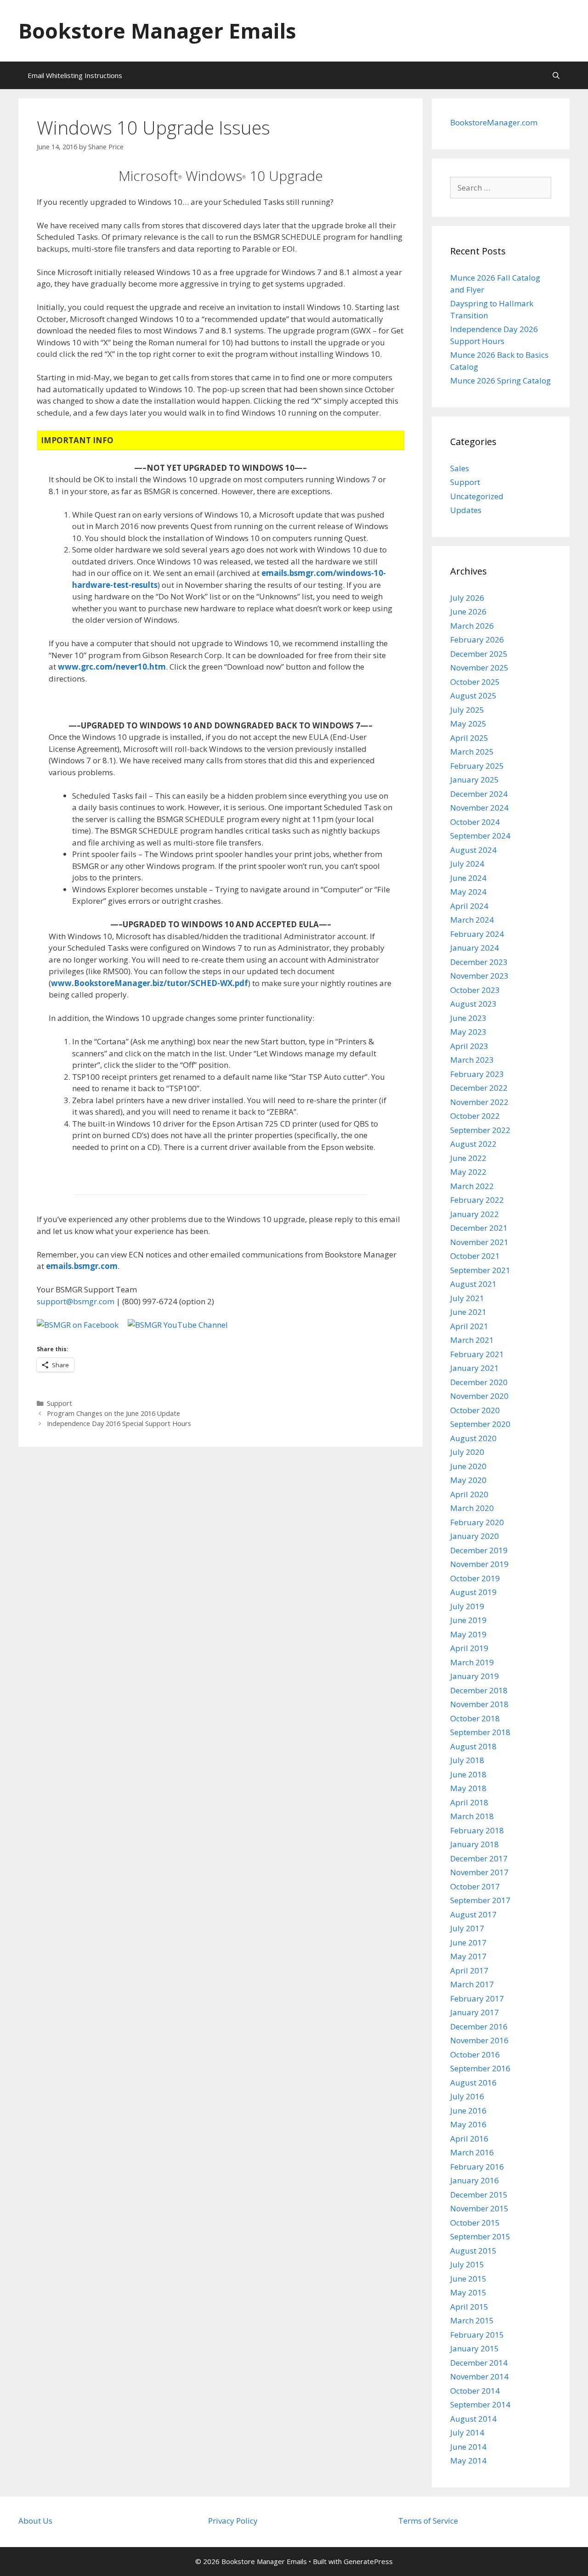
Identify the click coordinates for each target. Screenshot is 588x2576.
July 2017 (467, 1928)
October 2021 (475, 1256)
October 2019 (475, 1578)
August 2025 (473, 696)
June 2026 (468, 612)
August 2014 (473, 2419)
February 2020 (477, 1522)
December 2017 (479, 1858)
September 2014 (480, 2404)
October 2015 (475, 2223)
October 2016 (475, 2055)
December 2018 (479, 1690)
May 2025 (468, 724)
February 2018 (477, 1830)
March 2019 (472, 1662)
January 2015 (475, 2348)
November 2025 (479, 668)
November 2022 (479, 1102)
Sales (460, 468)
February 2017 (477, 1998)
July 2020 (467, 1452)
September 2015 (480, 2236)
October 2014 (475, 2391)
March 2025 (472, 752)
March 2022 (472, 1186)
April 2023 (469, 1046)
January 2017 (475, 2012)
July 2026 (467, 598)
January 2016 (475, 2180)
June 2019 (468, 1620)
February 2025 (477, 766)
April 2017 (469, 1970)
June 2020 (468, 1466)
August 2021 (473, 1284)
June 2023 (468, 1018)
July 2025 (467, 710)
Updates (466, 510)
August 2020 (473, 1438)
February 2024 (477, 934)
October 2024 (475, 822)
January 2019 (475, 1676)
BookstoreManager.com (494, 122)
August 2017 (473, 1914)
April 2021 (469, 1326)
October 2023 (475, 990)
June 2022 (468, 1158)
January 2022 (475, 1214)
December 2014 (479, 2363)
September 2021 (480, 1270)
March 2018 (472, 1816)
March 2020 (472, 1508)
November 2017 (479, 1872)
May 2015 (468, 2292)
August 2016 (473, 2083)
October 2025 (475, 682)
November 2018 (479, 1704)
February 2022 (477, 1200)
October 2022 (475, 1116)
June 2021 (468, 1312)
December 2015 (479, 2195)
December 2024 (479, 794)
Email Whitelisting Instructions (75, 75)
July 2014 (467, 2432)
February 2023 (477, 1074)
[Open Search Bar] (556, 75)
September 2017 (480, 1900)
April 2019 (469, 1648)
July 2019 (467, 1606)
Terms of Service (428, 2521)
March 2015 (472, 2320)
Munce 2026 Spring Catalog (500, 380)
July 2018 (467, 1760)
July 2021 (467, 1298)
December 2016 (479, 2026)
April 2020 (469, 1494)
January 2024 (475, 948)
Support (59, 1403)
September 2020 (480, 1424)
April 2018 (469, 1802)
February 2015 (477, 2335)
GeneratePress (368, 2561)
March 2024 (472, 920)
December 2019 (479, 1550)
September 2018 (480, 1732)
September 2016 (480, 2068)
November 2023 (479, 976)
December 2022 (479, 1088)
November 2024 (479, 808)
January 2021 (475, 1368)
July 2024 (467, 864)
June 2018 (468, 1774)
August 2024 (473, 850)
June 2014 (468, 2447)
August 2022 (473, 1144)
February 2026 (477, 640)
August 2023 (473, 1004)
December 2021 (479, 1228)
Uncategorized (477, 496)
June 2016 (468, 2111)
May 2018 (468, 1788)
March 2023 (472, 1060)
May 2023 (468, 1032)
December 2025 (479, 654)
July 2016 (467, 2096)
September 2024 (480, 836)
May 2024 (468, 892)
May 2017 (468, 1956)
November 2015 (479, 2208)
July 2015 (467, 2264)
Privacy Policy (233, 2521)
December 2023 (479, 962)
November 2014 (479, 2376)
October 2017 (475, 1886)
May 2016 (468, 2124)
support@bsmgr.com (76, 1301)
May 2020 (468, 1480)
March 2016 (472, 2152)
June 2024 (468, 878)
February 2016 (477, 2167)
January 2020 (475, 1536)
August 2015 (473, 2251)
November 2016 (479, 2040)
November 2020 (479, 1396)
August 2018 (473, 1746)
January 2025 (475, 780)
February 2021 (477, 1354)
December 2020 (479, 1382)
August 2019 (473, 1592)
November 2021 (479, 1242)
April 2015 (469, 2307)
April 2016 (469, 2139)
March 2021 (472, 1340)
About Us (35, 2521)
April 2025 (469, 738)
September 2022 (480, 1130)
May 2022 (468, 1172)
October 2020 (475, 1410)
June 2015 (468, 2279)
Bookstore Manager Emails (157, 31)
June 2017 (468, 1942)
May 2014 (468, 2460)
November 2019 (479, 1564)
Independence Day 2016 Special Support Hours (119, 1423)
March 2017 (472, 1984)
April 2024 (469, 906)
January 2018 (475, 1844)
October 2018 (475, 1718)
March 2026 (472, 626)
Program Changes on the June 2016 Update (113, 1413)
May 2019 (468, 1634)
